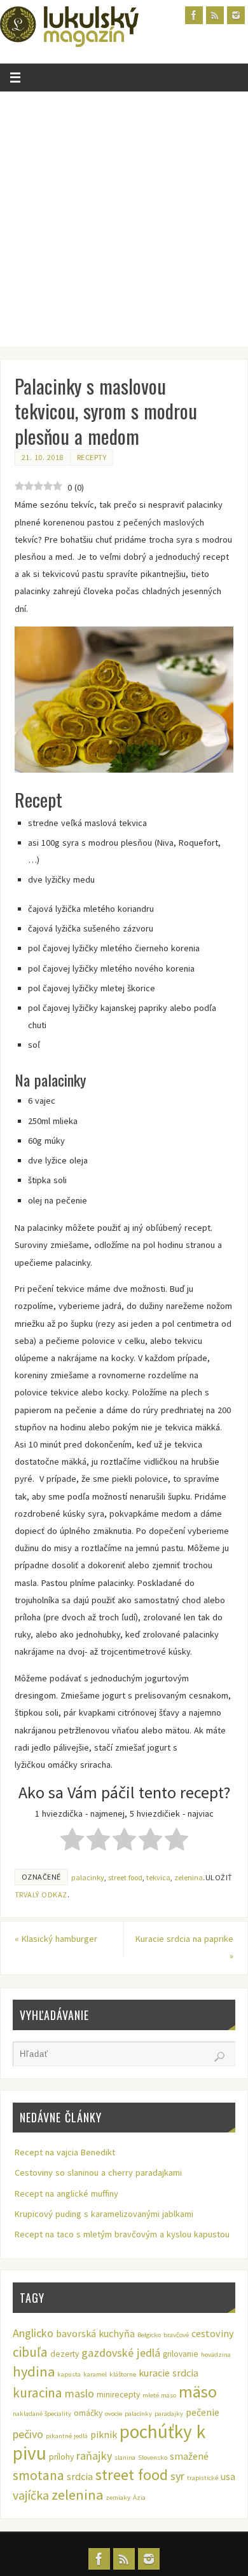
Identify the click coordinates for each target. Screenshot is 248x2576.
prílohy (61, 2457)
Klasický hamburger (56, 1939)
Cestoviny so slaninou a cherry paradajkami (98, 2173)
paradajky (169, 2414)
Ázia (139, 2498)
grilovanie (181, 2354)
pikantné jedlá (67, 2436)
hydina (34, 2371)
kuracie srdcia (169, 2373)
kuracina (38, 2393)
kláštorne (123, 2374)
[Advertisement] (124, 222)
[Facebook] (194, 15)
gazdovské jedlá (121, 2353)
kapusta (69, 2374)
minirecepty (118, 2395)
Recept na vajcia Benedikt (65, 2152)
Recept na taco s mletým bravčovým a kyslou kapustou (122, 2234)
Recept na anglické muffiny (66, 2193)
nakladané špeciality (42, 2414)
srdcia (80, 2476)
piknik (104, 2434)
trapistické (203, 2478)
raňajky (94, 2456)
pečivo (28, 2434)
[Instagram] (236, 15)
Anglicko (33, 2333)
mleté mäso (159, 2395)
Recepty (92, 457)
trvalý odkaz (41, 1895)
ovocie (114, 2414)
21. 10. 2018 (43, 457)
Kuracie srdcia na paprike (184, 1947)
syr (177, 2476)
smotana (38, 2475)
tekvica (158, 1877)
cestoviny (213, 2333)
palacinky (88, 1877)
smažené (189, 2456)
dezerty (65, 2354)
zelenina (189, 1877)
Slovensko (153, 2457)
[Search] (219, 2057)
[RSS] (215, 15)
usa (228, 2476)
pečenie (203, 2412)
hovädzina (216, 2355)
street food (125, 1877)
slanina (125, 2457)
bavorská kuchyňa (95, 2333)
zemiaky (118, 2498)
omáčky (88, 2413)
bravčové (176, 2335)
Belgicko (149, 2335)
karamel (95, 2374)
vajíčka (31, 2495)
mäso (198, 2391)
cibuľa (30, 2352)
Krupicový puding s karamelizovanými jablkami (104, 2214)
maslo (79, 2393)
